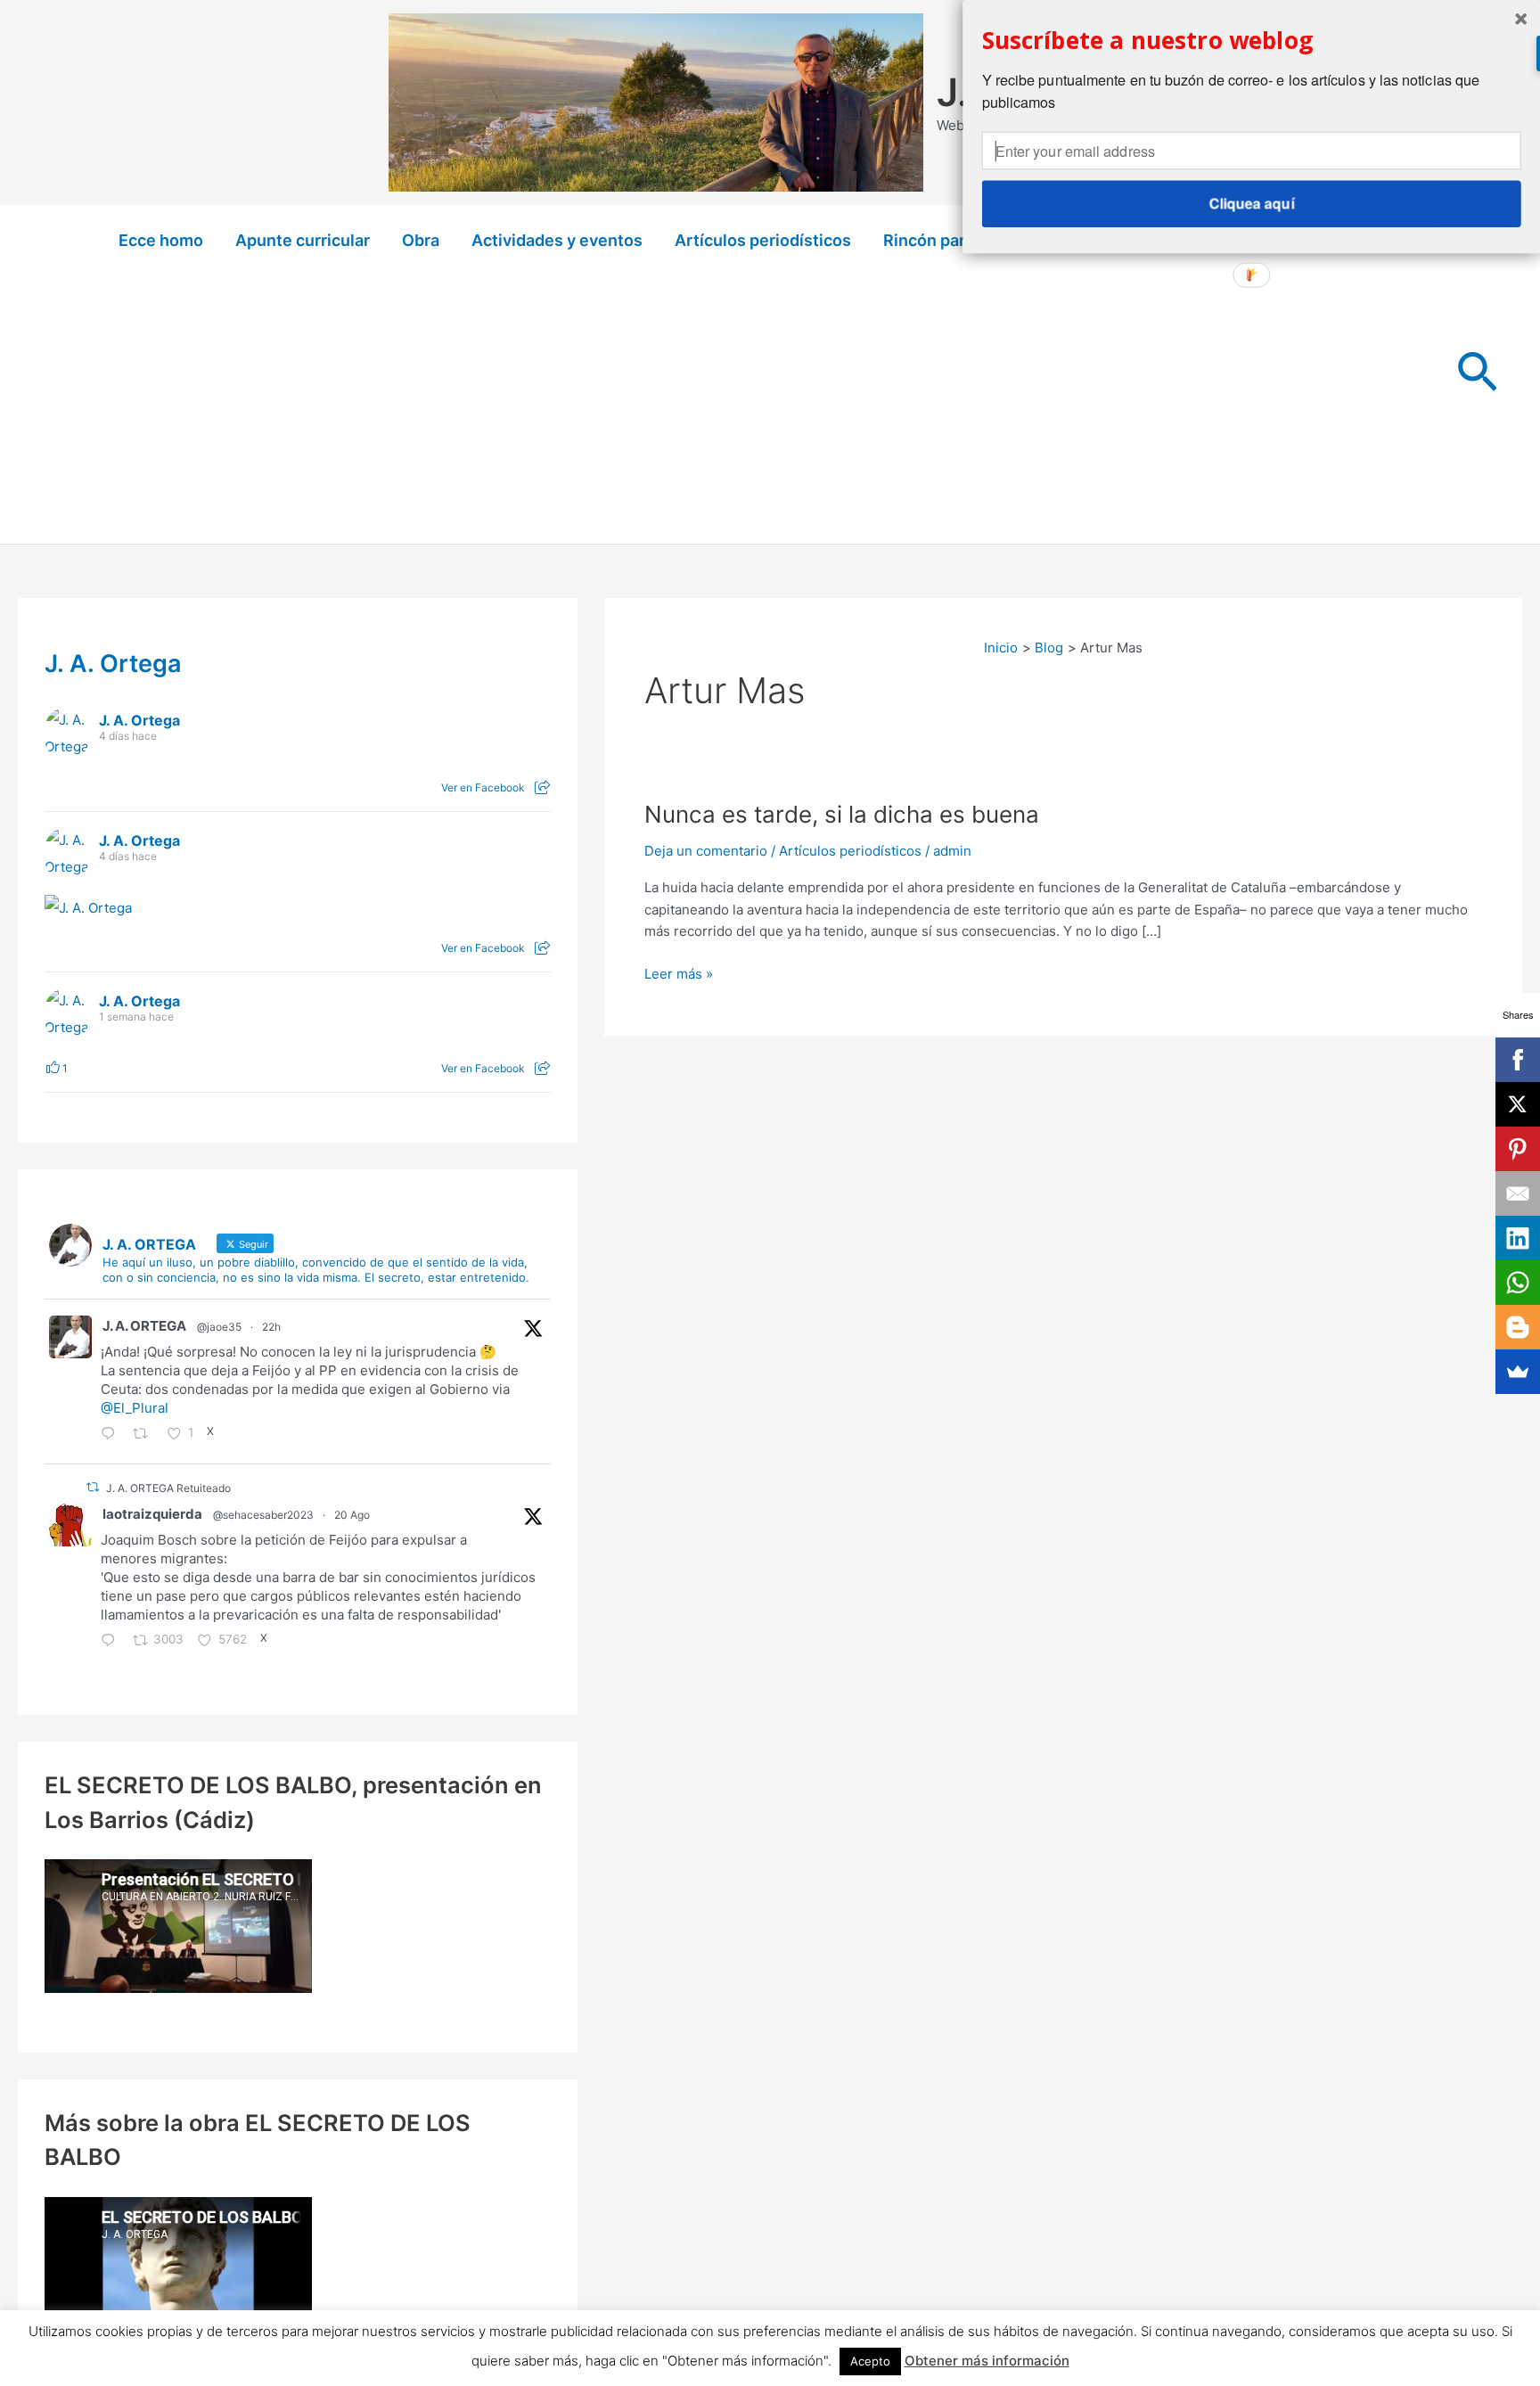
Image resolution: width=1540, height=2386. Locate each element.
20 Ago (352, 1515)
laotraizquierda (152, 1514)
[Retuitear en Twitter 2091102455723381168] (146, 1435)
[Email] (1518, 1193)
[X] (1518, 1104)
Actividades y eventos (557, 240)
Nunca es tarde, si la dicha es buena (842, 814)
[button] (1477, 375)
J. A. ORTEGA (144, 1326)
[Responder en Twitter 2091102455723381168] (112, 1435)
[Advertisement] (770, 410)
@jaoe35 (219, 1327)
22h (271, 1327)
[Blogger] (1518, 1327)
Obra (421, 240)
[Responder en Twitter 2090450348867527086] (112, 1642)
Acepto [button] (870, 2361)
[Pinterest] (1518, 1149)
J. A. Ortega (113, 664)
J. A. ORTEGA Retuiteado (168, 1488)
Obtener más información (987, 2361)
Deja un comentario (706, 851)
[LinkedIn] (1518, 1238)
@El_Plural (135, 1408)
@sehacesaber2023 (263, 1515)
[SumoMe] (1518, 1372)
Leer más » (679, 975)
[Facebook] (1518, 1060)
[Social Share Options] (542, 787)
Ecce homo (161, 240)
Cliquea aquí (1251, 204)
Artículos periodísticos (763, 240)
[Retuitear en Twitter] (93, 1487)
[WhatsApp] (1518, 1283)
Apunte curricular (303, 240)
